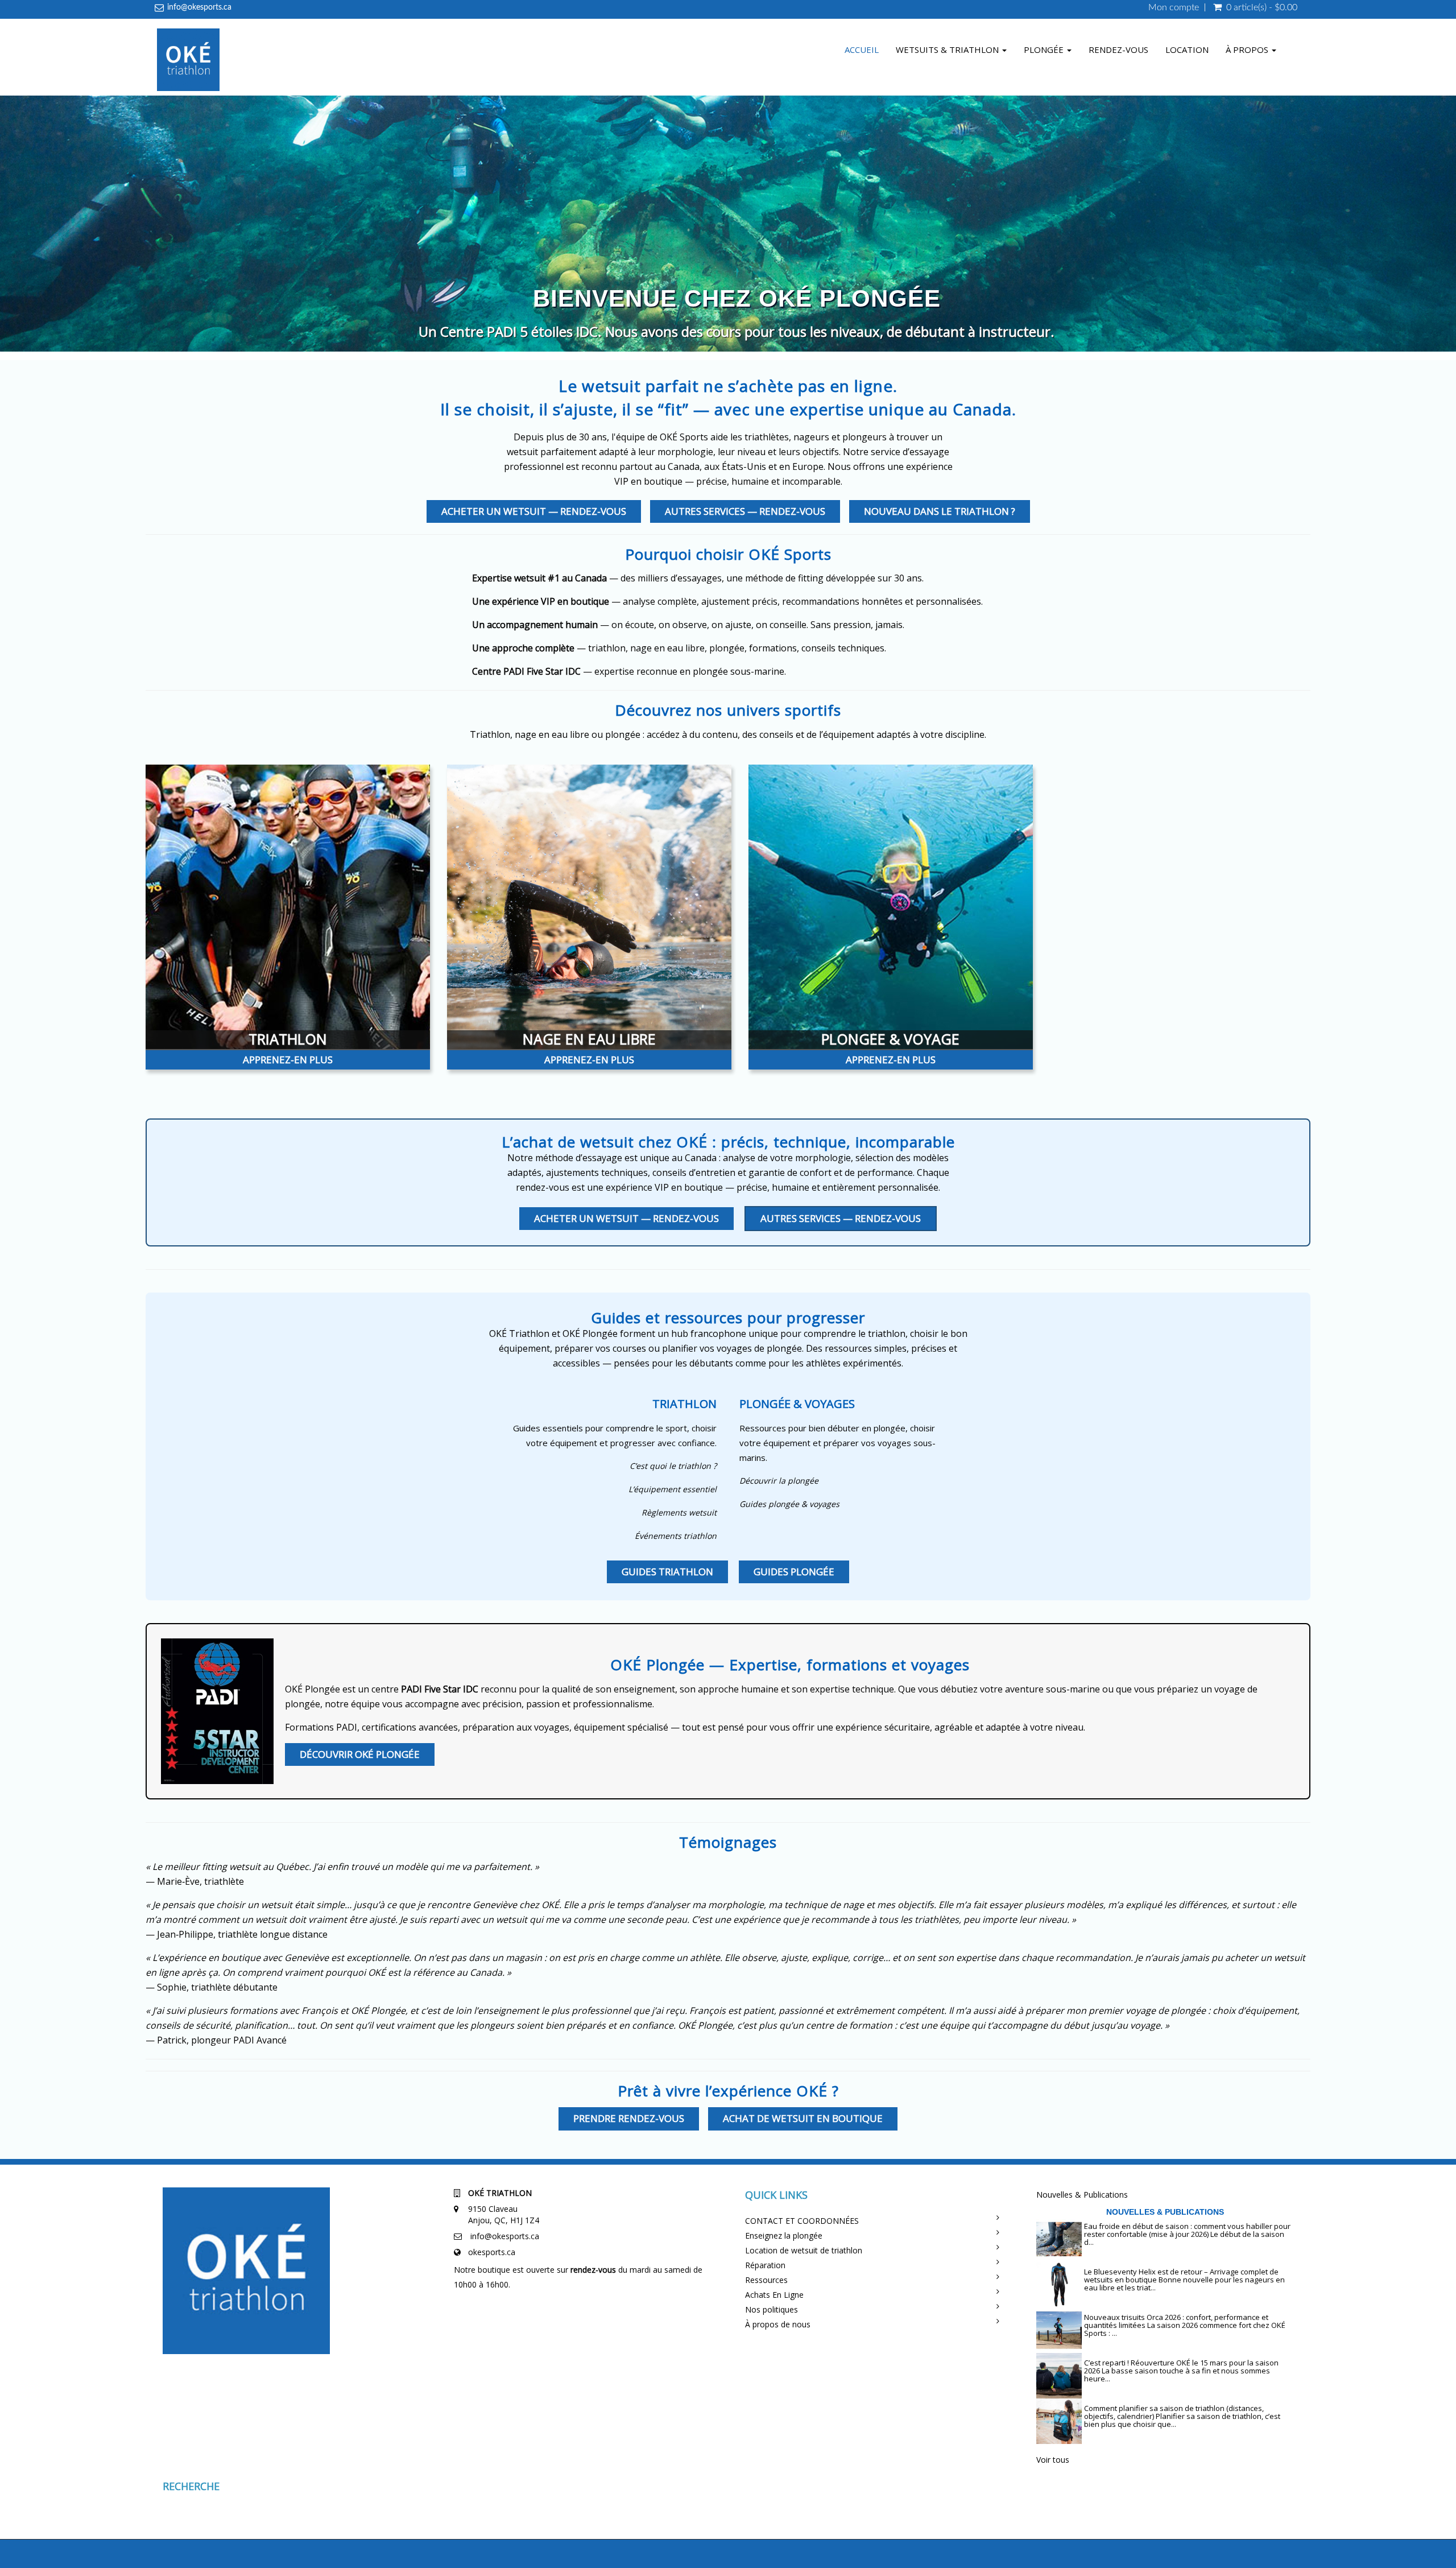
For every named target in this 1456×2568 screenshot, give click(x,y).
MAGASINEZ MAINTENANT (737, 329)
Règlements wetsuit (679, 1512)
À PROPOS (1248, 49)
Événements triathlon (676, 1536)
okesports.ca (492, 2252)
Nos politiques (772, 2309)
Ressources (766, 2280)
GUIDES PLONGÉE (794, 1572)
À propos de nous (778, 2324)
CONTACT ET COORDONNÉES (802, 2221)
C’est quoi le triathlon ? (673, 1466)
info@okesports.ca (199, 7)
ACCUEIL (862, 49)
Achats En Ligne (774, 2295)
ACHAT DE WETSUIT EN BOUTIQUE (803, 2118)
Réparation (765, 2265)
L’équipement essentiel (673, 1489)
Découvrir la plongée (779, 1481)
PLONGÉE (1045, 49)
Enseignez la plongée (784, 2235)
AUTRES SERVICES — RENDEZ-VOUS (745, 511)
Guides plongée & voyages (789, 1504)
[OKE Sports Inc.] (188, 61)
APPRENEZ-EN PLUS (288, 1060)
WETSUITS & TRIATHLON (948, 49)
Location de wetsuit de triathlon (804, 2250)
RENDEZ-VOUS (1118, 49)
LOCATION (1187, 49)
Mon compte (1174, 7)
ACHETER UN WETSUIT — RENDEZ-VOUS (534, 511)
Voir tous (1053, 2460)
